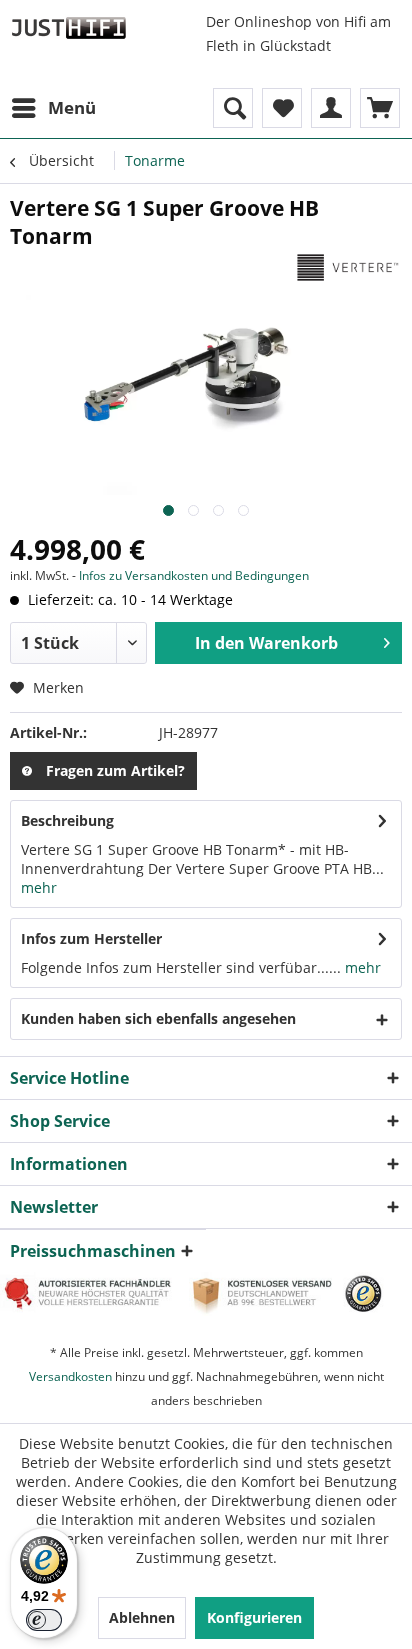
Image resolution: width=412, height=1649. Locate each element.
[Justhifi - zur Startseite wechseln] (68, 27)
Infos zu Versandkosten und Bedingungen (194, 575)
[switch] (44, 1620)
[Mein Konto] (331, 108)
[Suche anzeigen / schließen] (233, 108)
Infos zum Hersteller (91, 938)
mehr (39, 887)
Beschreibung (67, 820)
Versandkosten (70, 1376)
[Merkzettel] (282, 108)
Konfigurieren (254, 1617)
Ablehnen (142, 1617)
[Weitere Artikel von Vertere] (347, 267)
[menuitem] (53, 108)
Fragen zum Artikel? (115, 770)
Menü (72, 107)
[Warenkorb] (380, 108)
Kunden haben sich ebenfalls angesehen (158, 1018)
